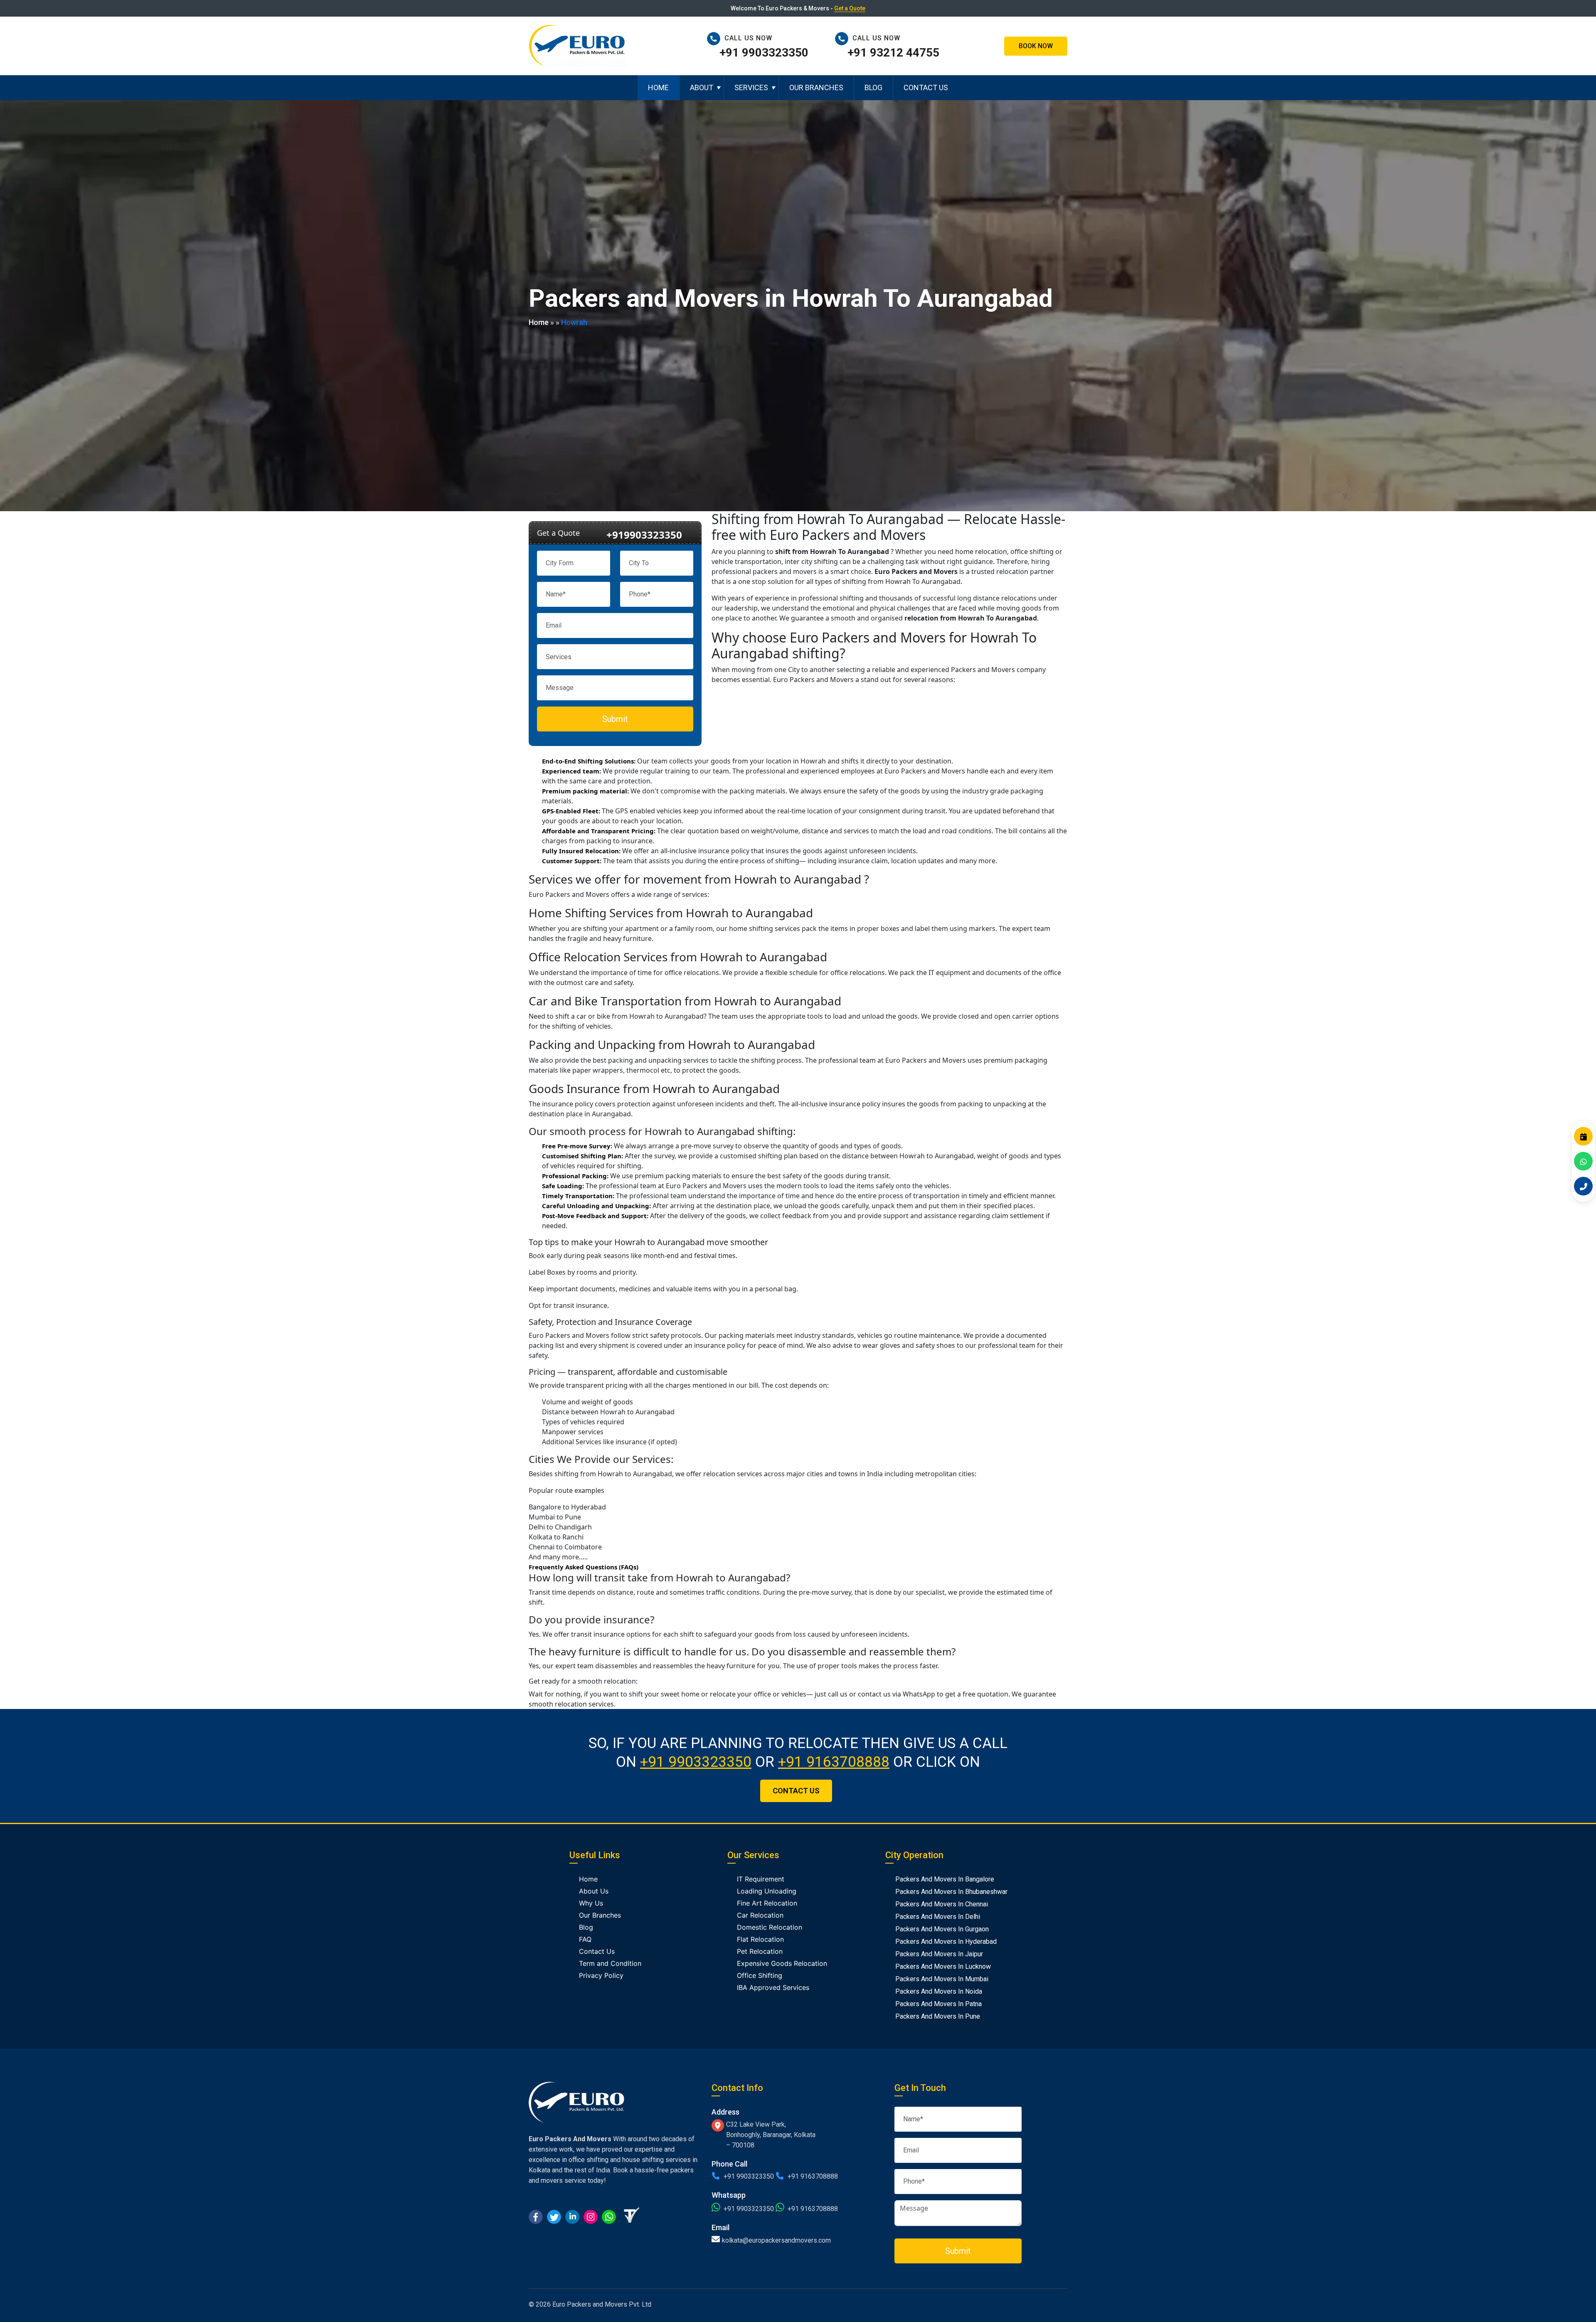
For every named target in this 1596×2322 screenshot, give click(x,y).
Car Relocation (760, 1915)
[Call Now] (1583, 1186)
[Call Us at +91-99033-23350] (716, 38)
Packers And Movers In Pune (938, 2016)
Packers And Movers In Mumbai (942, 1979)
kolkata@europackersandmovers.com (776, 2240)
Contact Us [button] (796, 1791)
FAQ (585, 1939)
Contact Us (926, 87)
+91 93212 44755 (893, 53)
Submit (615, 719)
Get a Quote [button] (850, 8)
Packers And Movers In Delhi (938, 1917)
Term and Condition (610, 1963)
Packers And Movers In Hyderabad (946, 1942)
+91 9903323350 (764, 53)
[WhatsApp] (1583, 1161)
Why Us (591, 1903)
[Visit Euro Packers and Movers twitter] (554, 2216)
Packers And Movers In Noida (939, 1991)
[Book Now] (1583, 1136)
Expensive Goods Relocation (782, 1963)
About (702, 87)
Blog (873, 87)
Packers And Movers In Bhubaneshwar (951, 1892)
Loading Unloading (767, 1891)
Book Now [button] (1036, 46)
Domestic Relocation (770, 1927)
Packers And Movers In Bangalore (945, 1879)
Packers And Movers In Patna (938, 2004)
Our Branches (816, 87)
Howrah (574, 322)
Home (658, 87)
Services (751, 87)
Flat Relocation (760, 1939)
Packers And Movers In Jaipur (939, 1954)
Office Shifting (760, 1975)
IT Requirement (761, 1879)
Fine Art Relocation (767, 1903)
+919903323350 (644, 535)
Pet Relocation (760, 1951)
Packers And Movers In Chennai (942, 1904)
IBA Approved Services (773, 1987)
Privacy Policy (601, 1975)
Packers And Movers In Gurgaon (942, 1929)
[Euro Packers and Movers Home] (577, 45)
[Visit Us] (719, 2125)
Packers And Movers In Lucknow (943, 1966)
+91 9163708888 (834, 1762)
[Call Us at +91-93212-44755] (844, 38)
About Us (594, 1891)
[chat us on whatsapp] (609, 2216)
